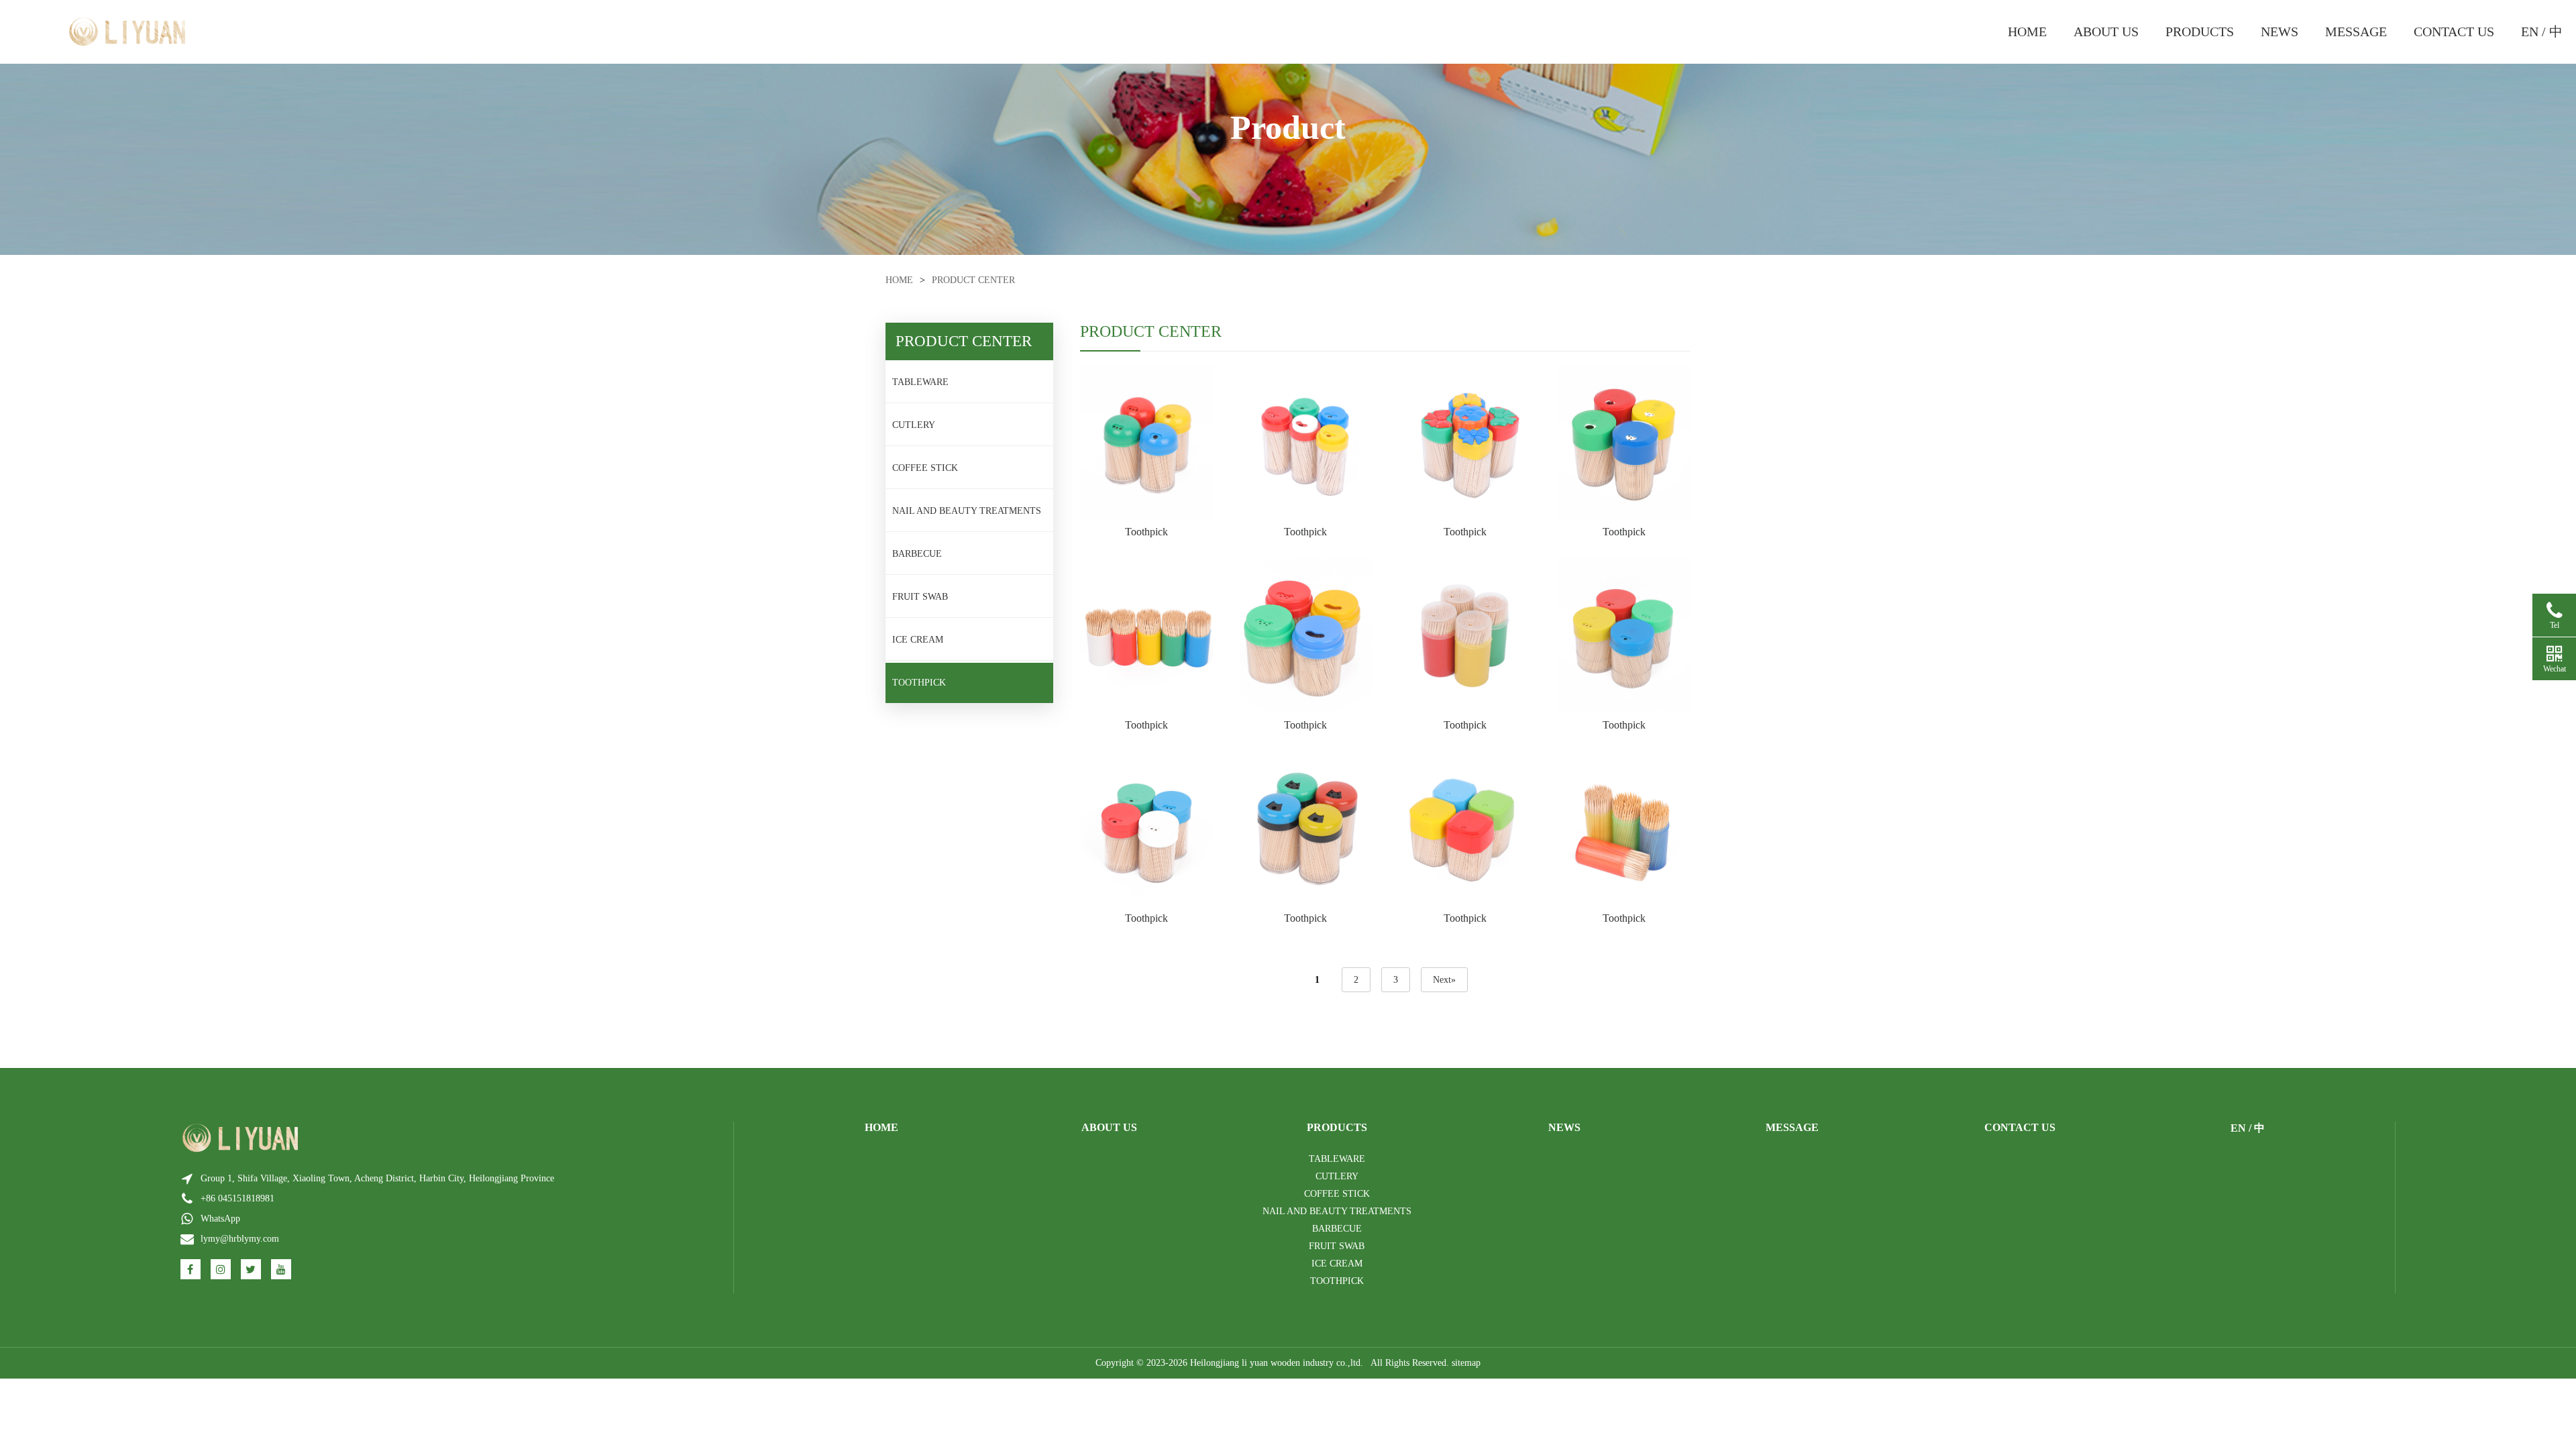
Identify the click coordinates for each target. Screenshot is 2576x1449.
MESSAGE (2356, 32)
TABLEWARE (920, 382)
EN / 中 (2542, 32)
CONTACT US (2454, 32)
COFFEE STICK (925, 468)
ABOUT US (2106, 32)
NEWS (2279, 32)
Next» (1444, 980)
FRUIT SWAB (920, 597)
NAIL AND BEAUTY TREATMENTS (967, 511)
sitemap (1466, 1363)
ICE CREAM (918, 640)
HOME (2027, 32)
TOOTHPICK (919, 683)
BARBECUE (917, 554)
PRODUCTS (2200, 32)
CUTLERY (914, 425)
